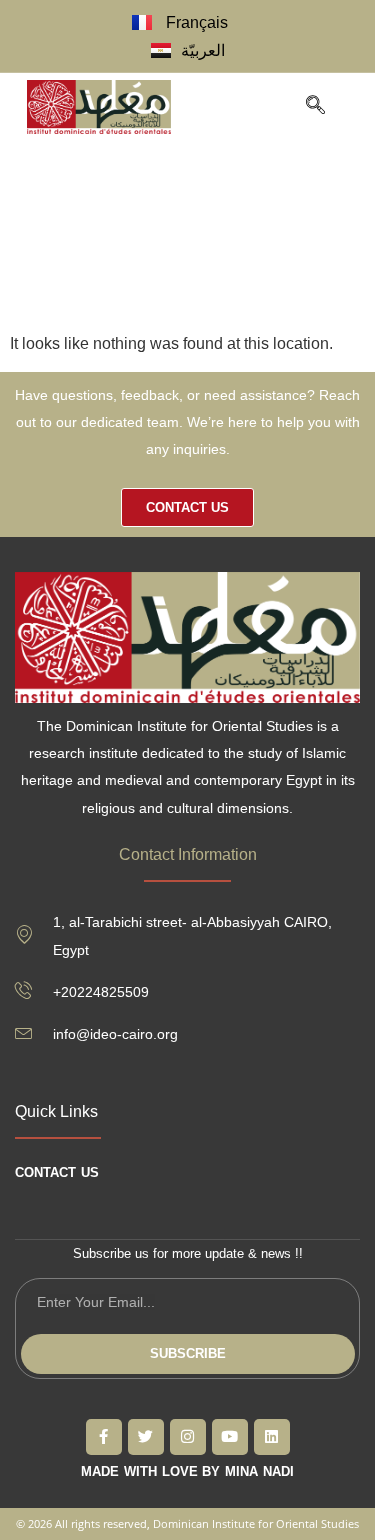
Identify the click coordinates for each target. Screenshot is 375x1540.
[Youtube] (230, 1437)
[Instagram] (188, 1437)
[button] (266, 107)
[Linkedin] (272, 1437)
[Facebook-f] (104, 1437)
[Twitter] (146, 1437)
